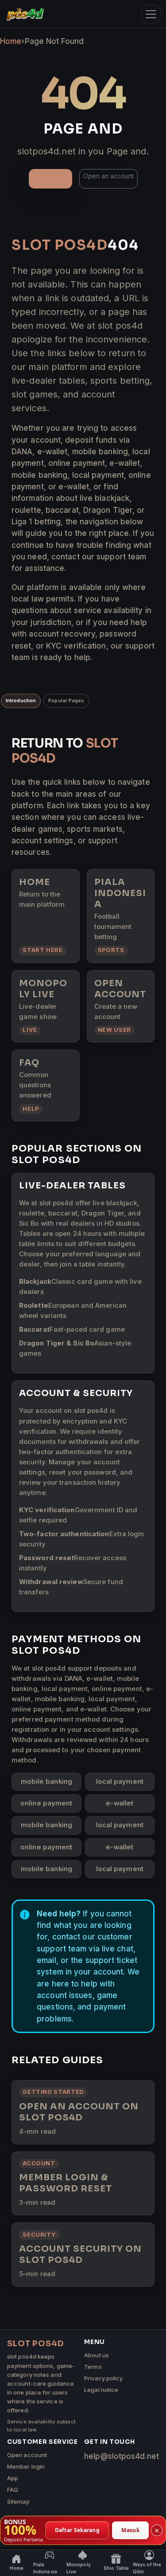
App (13, 2478)
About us (97, 2355)
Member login (26, 2466)
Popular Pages (66, 700)
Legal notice (101, 2390)
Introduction (21, 700)
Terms (93, 2367)
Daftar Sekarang (77, 2530)
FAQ (13, 2489)
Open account (27, 2455)
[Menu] (151, 14)
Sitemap (18, 2501)
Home (11, 41)
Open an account (108, 176)
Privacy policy (103, 2378)
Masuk (130, 2530)
